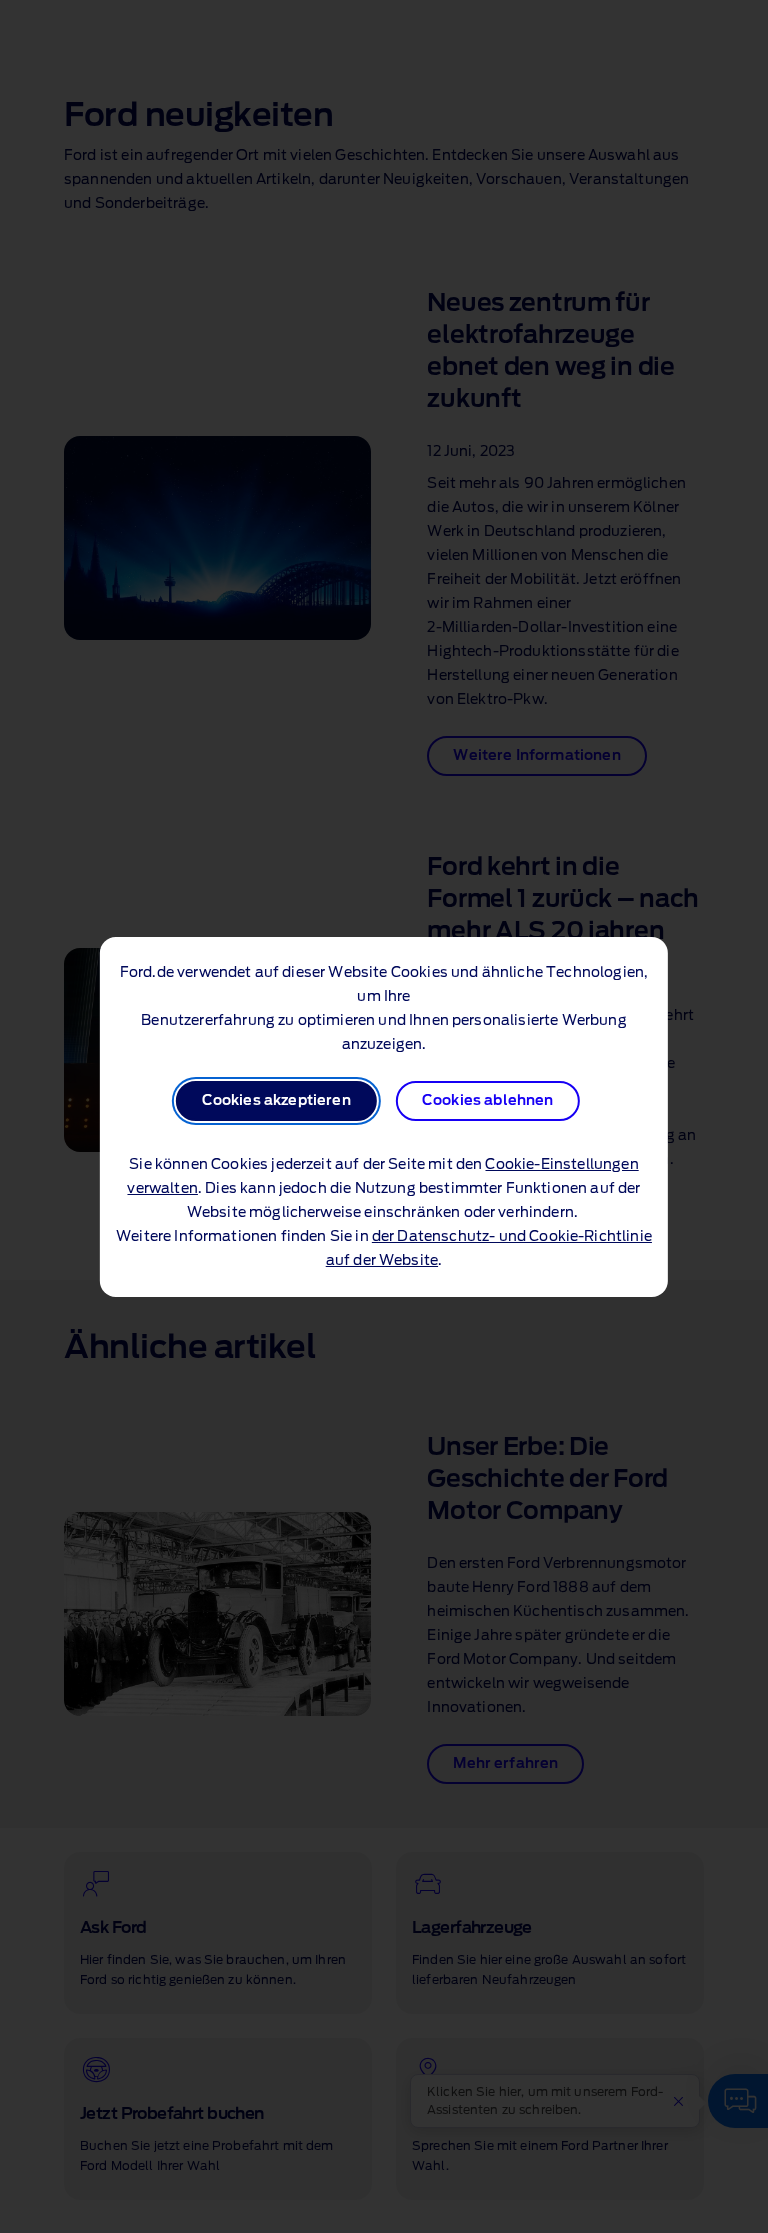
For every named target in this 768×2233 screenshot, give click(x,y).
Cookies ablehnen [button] (488, 1101)
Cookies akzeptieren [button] (276, 1101)
